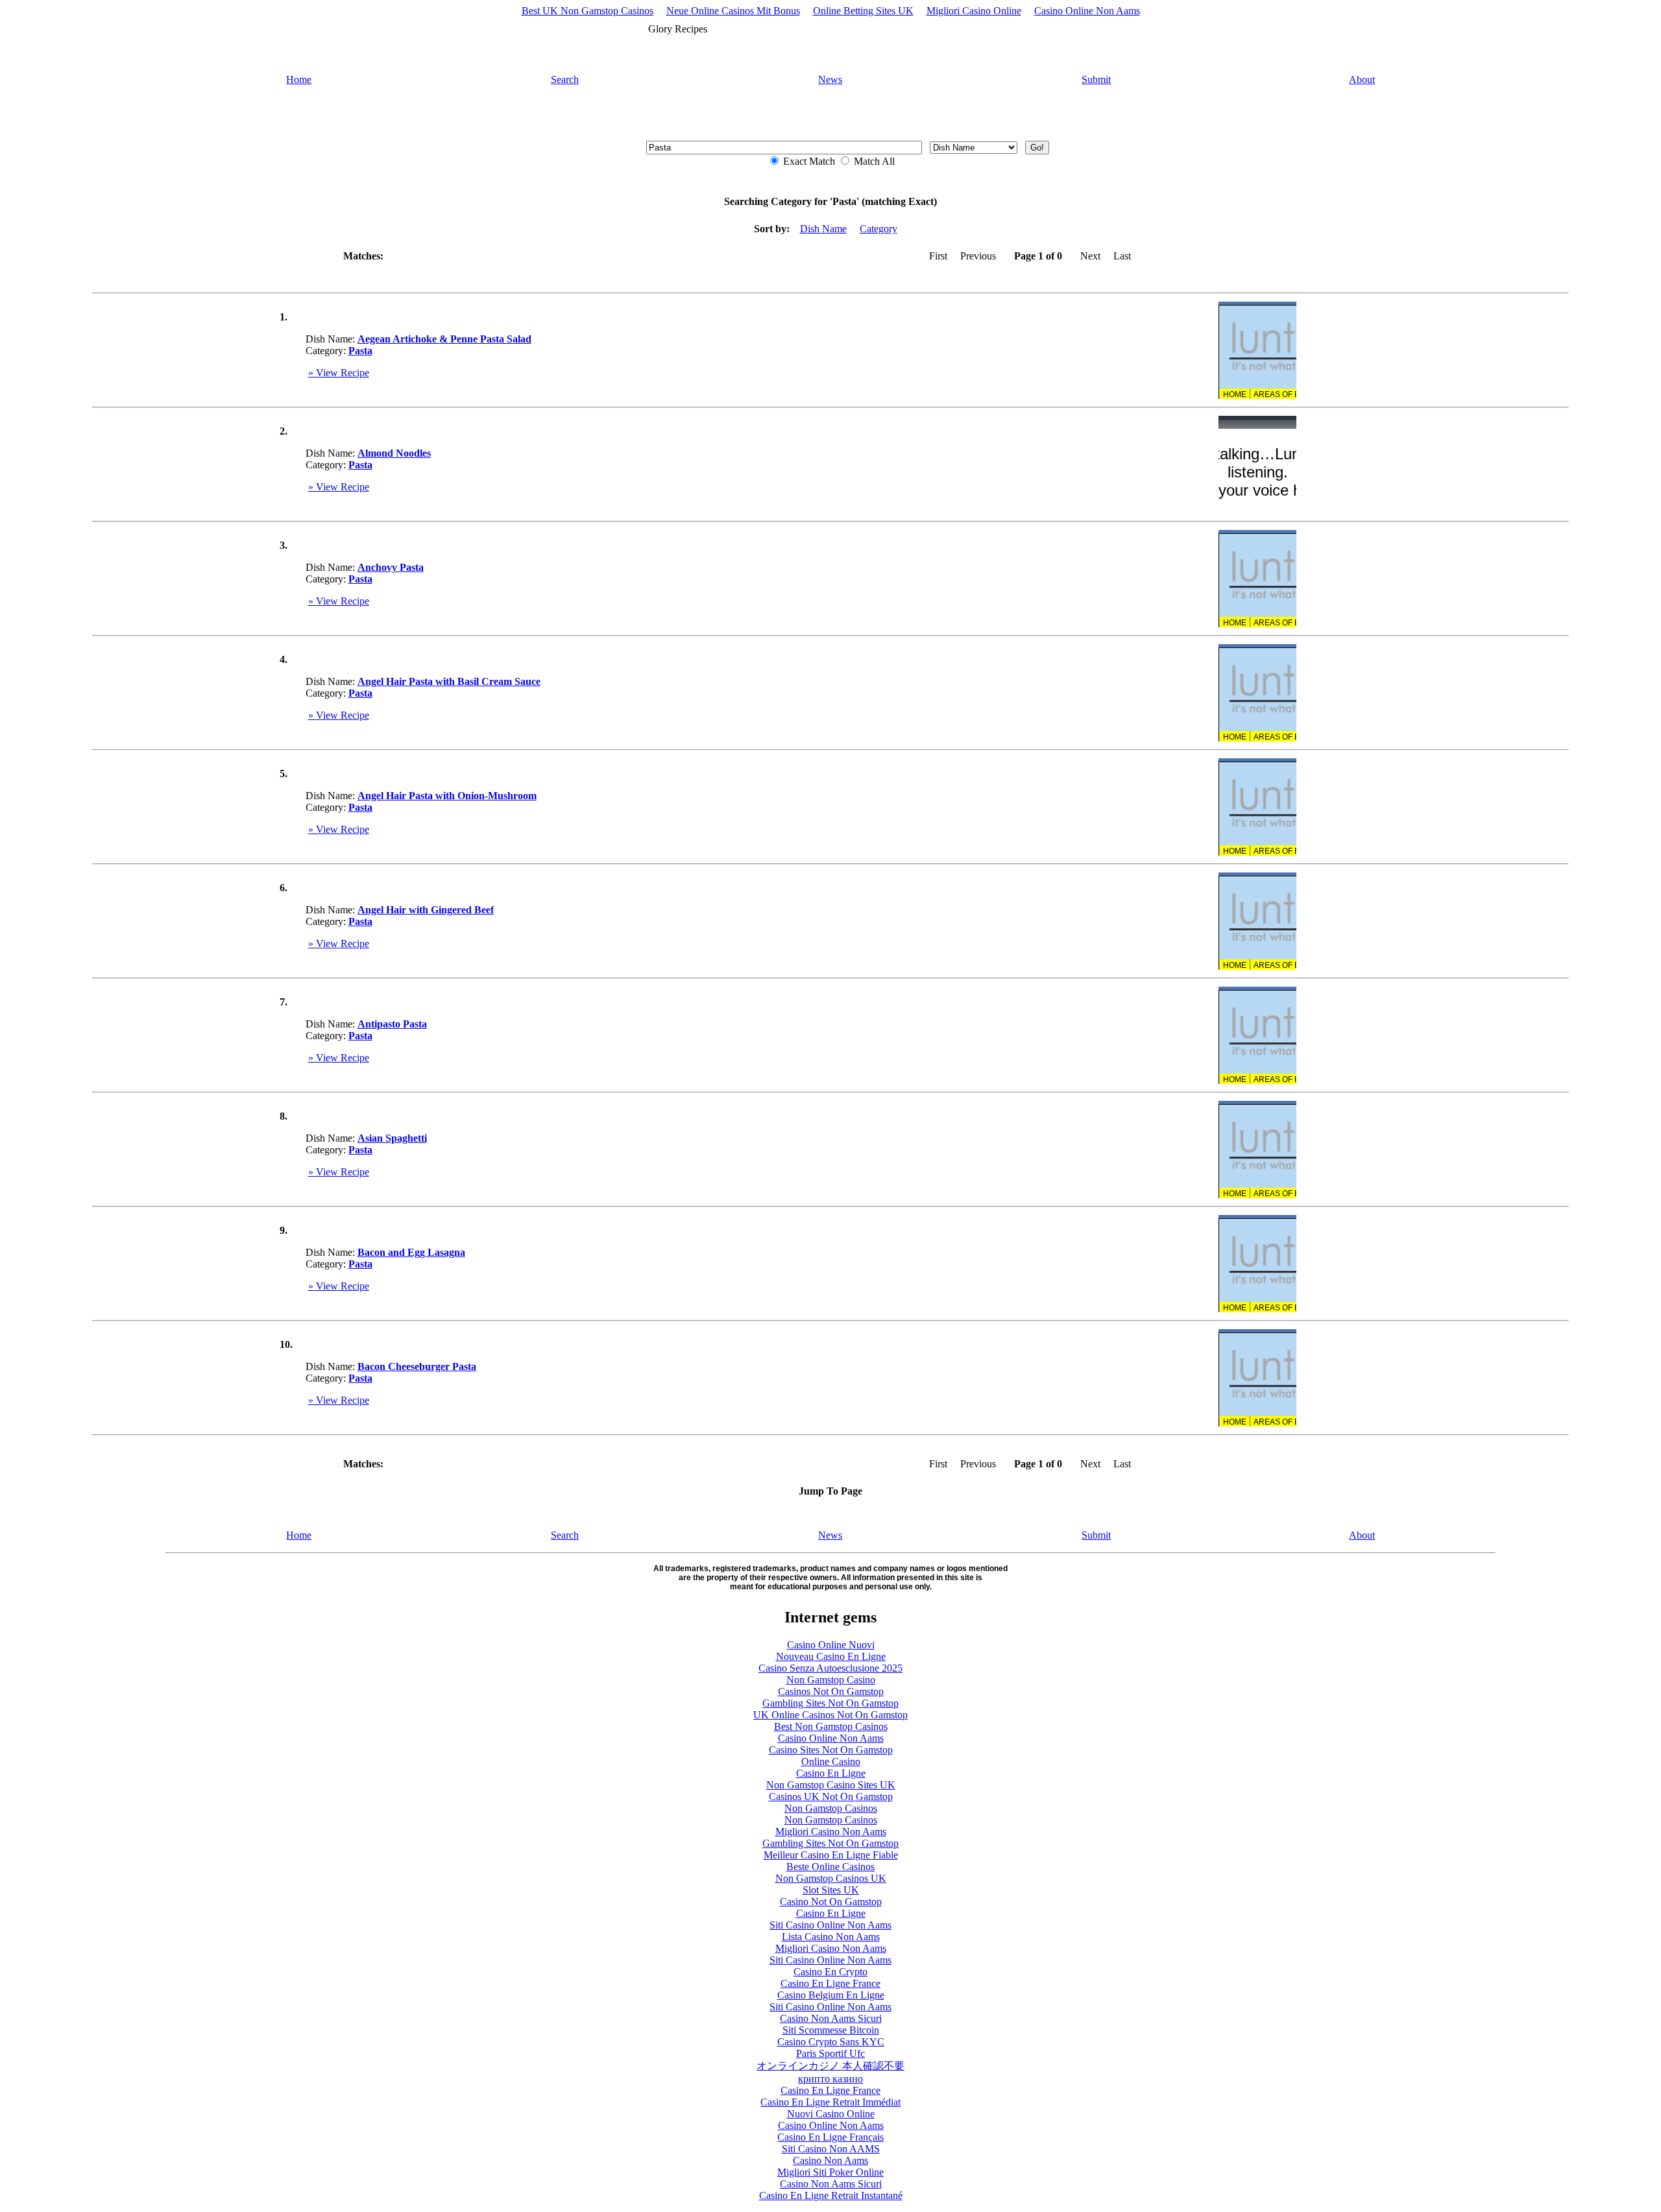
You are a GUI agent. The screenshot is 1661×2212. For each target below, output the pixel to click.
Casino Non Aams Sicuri (831, 2018)
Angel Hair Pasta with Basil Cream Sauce (449, 681)
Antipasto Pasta (392, 1024)
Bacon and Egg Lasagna (411, 1252)
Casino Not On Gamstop (831, 1902)
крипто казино (830, 2079)
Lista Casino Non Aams (831, 1937)
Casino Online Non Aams (1087, 11)
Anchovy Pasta (391, 567)
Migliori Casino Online (974, 11)
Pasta (360, 351)
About (1362, 79)
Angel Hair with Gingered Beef (426, 910)
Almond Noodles (394, 453)
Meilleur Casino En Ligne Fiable (831, 1855)
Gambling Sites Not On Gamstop (830, 1703)
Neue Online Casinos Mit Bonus (733, 11)
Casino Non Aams (830, 2160)
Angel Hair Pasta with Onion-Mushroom (447, 796)
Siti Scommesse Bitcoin (831, 2030)
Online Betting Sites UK (863, 11)
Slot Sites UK (831, 1890)
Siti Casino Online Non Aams (830, 1925)
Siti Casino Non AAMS (831, 2149)
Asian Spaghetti (392, 1138)
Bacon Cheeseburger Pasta (417, 1366)
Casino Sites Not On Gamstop (831, 1750)
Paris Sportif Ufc (830, 2053)
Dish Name (823, 229)
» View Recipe (339, 373)
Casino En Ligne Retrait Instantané (831, 2195)
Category (879, 229)
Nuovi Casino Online (831, 2114)
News (830, 79)
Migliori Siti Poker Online (830, 2172)
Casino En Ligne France (830, 1983)
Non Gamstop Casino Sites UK (831, 1785)
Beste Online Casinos (830, 1867)
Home (299, 79)
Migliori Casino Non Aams (831, 1832)
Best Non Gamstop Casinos (831, 1726)
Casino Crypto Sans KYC (831, 2042)
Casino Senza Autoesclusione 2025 (830, 1668)
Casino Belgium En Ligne (831, 1995)
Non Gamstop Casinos (831, 1808)
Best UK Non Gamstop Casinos (588, 11)
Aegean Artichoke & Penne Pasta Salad (444, 339)
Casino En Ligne (831, 1773)
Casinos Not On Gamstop (831, 1691)
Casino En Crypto (830, 1972)
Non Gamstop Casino (831, 1680)
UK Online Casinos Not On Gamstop (830, 1715)
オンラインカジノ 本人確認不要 (830, 2066)
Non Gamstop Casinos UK (831, 1878)
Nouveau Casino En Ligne (831, 1656)
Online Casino (831, 1761)
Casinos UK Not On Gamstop (831, 1797)
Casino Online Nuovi (831, 1645)
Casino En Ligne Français (830, 2137)
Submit (1096, 79)
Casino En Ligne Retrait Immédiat (830, 2102)
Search (565, 79)
